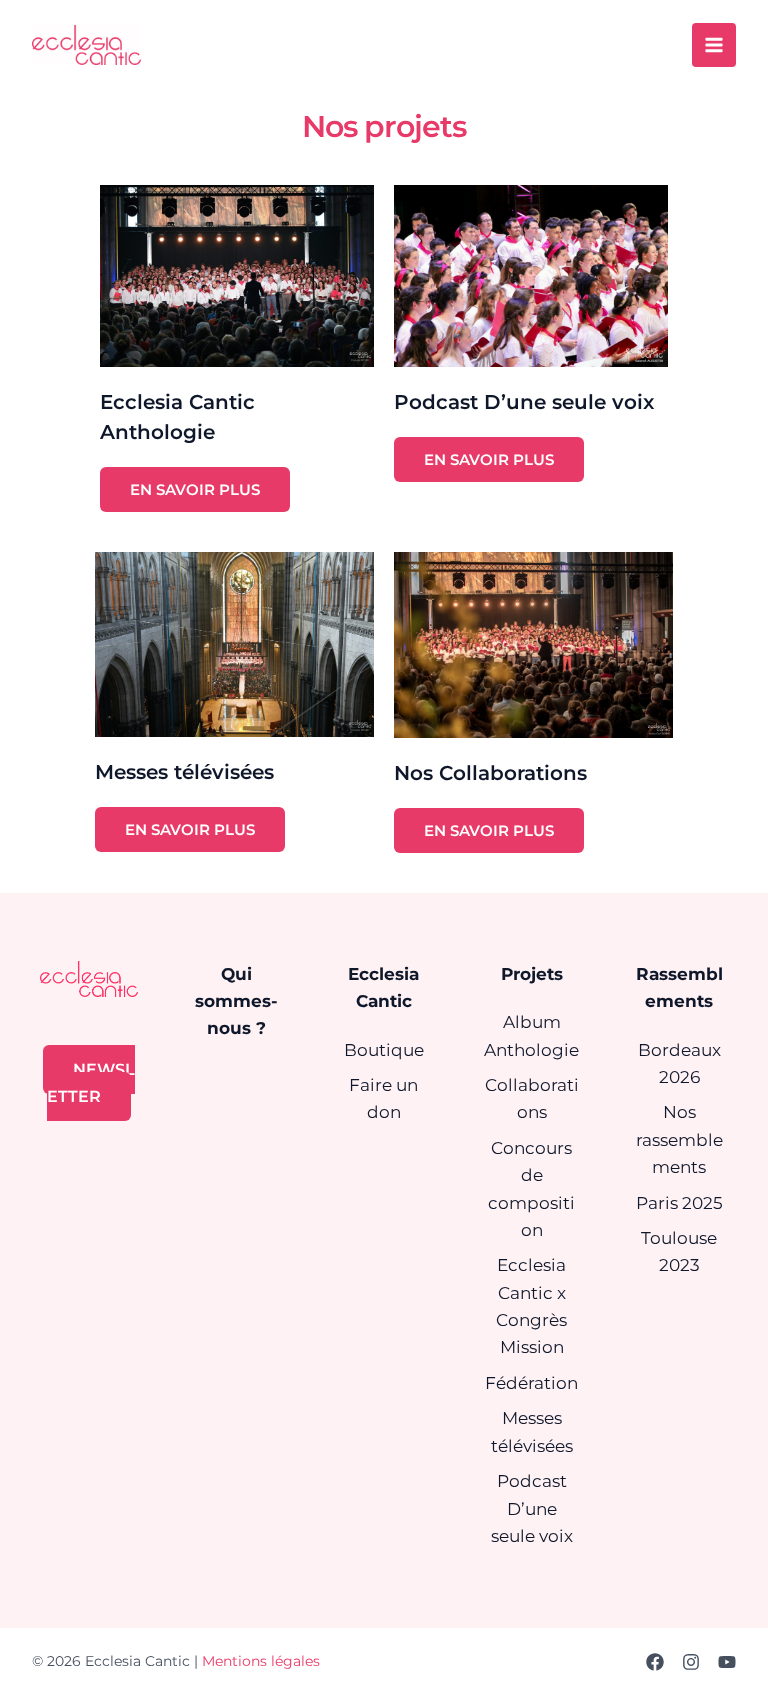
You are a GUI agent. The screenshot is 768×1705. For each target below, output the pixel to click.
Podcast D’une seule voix (532, 1508)
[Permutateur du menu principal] (714, 45)
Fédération (531, 1383)
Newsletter (91, 1083)
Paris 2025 (679, 1203)
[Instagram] (691, 1662)
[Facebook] (655, 1662)
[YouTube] (727, 1662)
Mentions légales (261, 1661)
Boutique (384, 1050)
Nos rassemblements (679, 1139)
